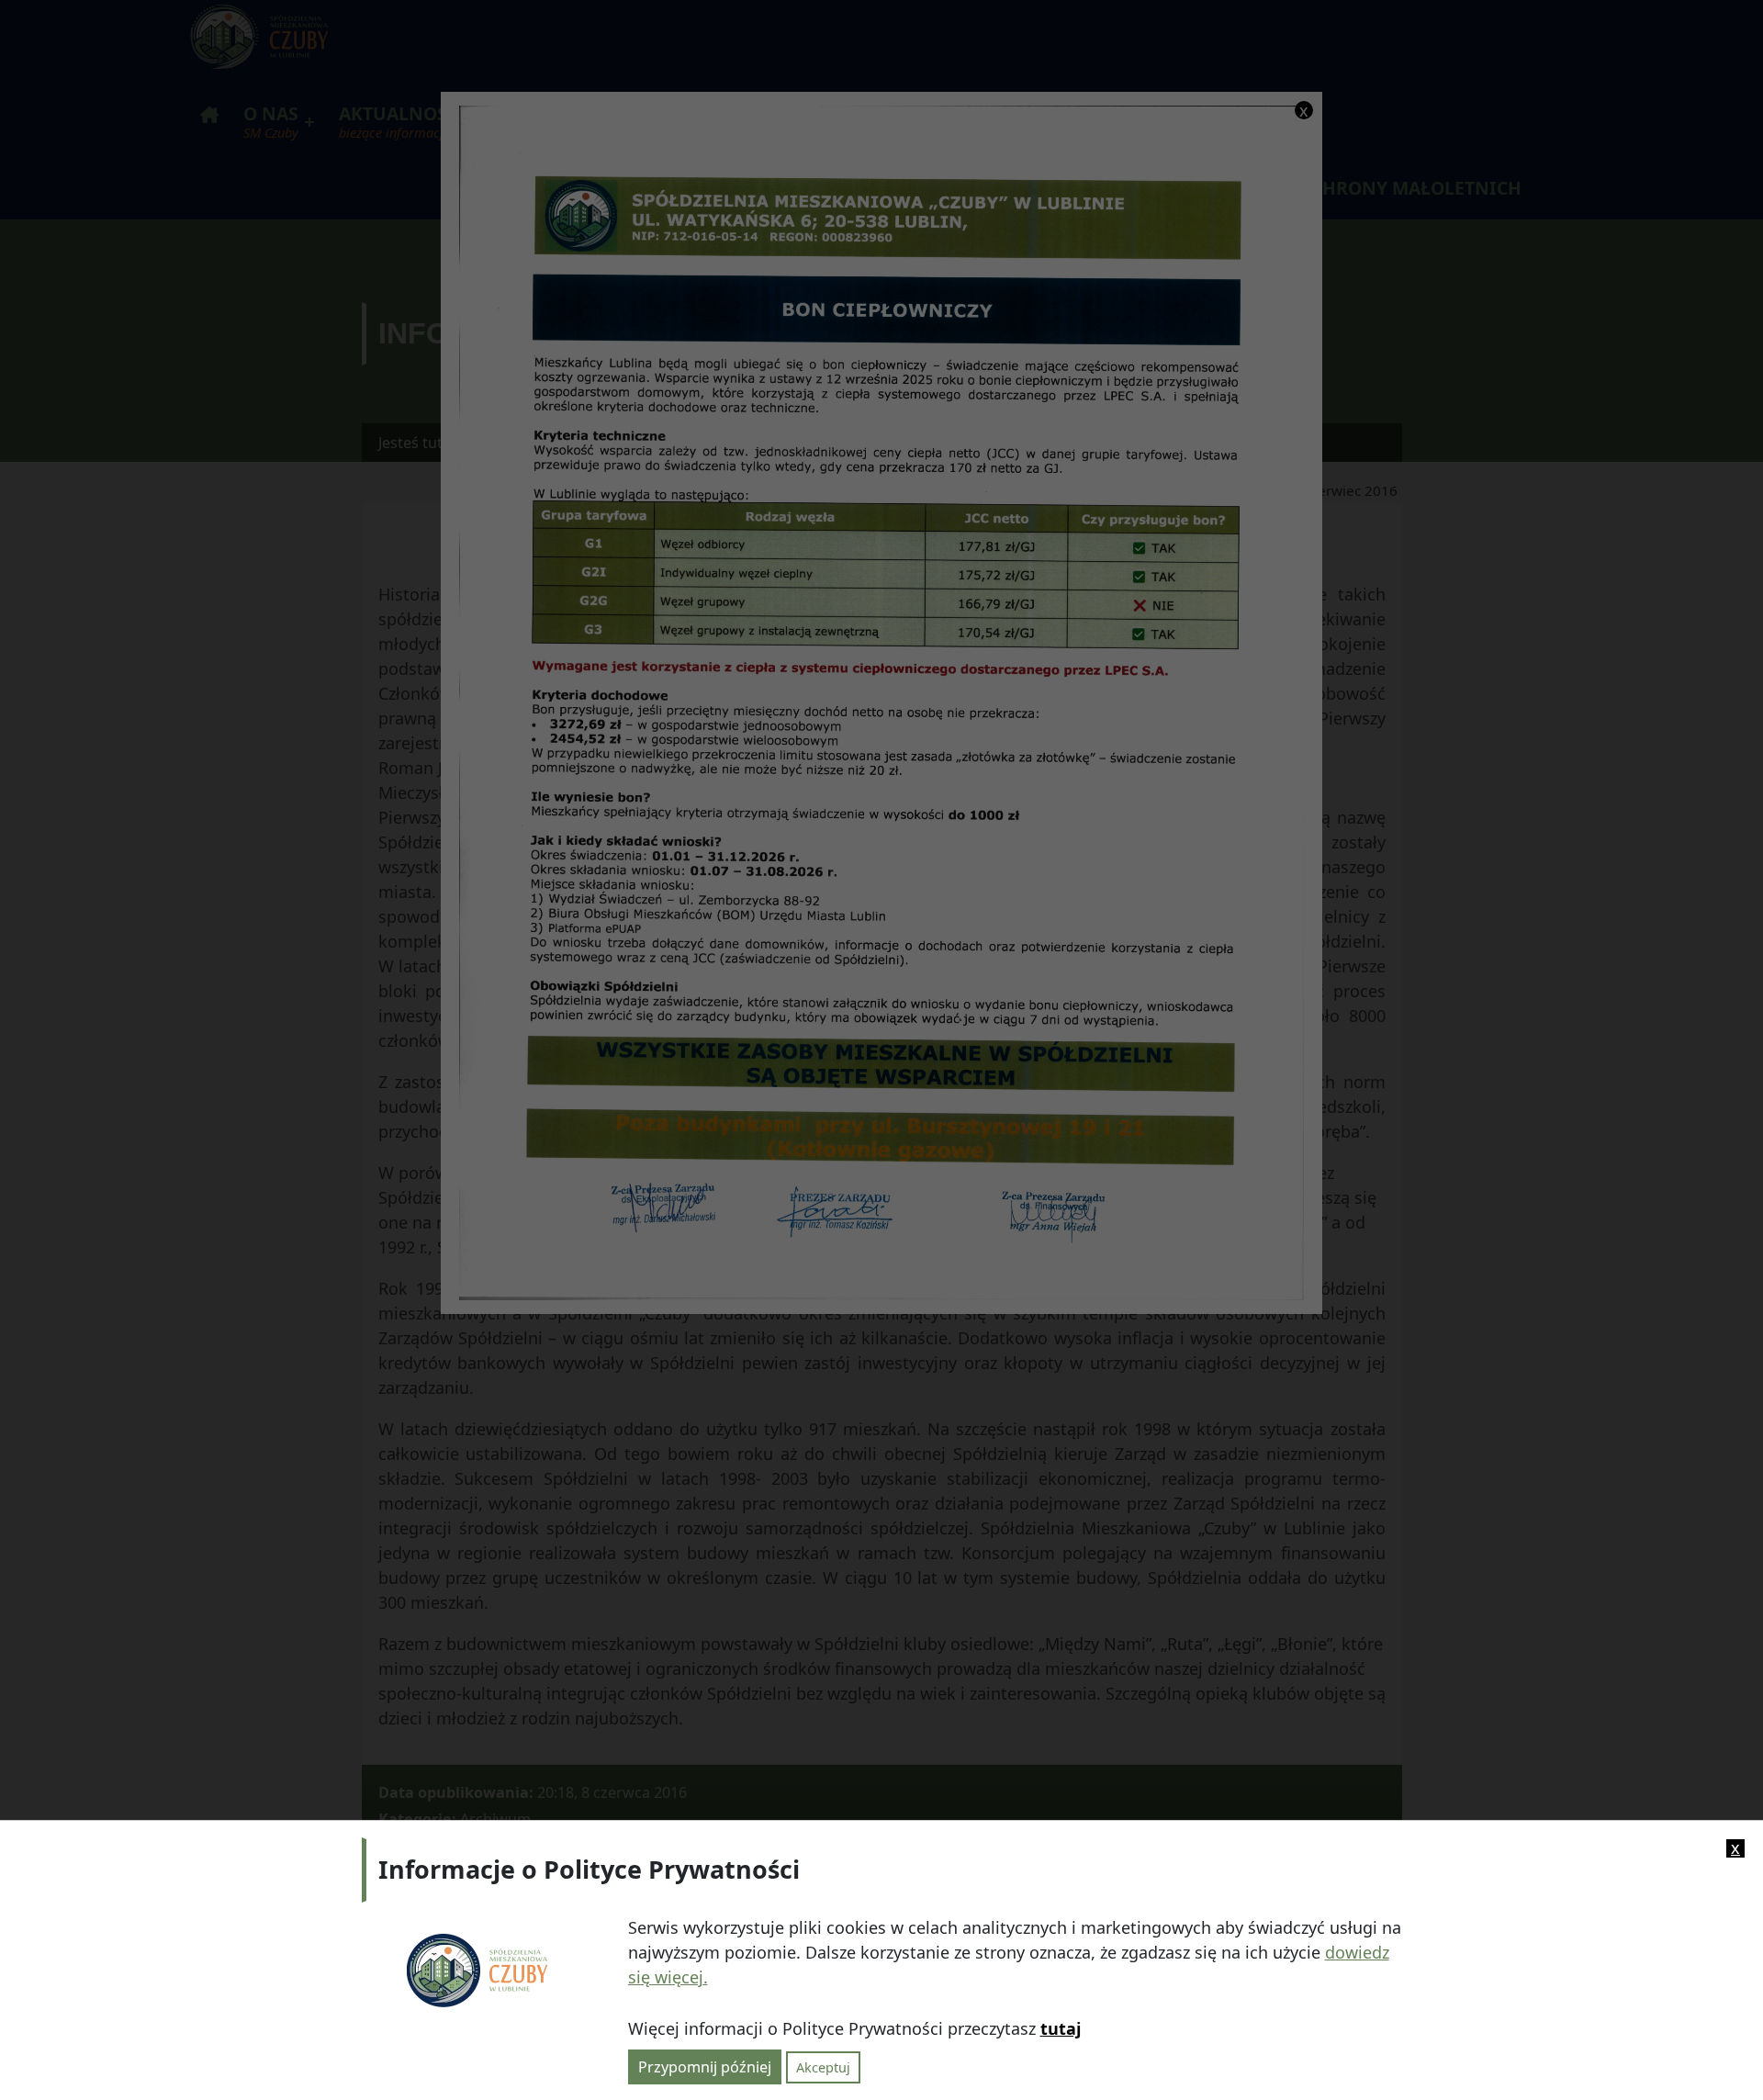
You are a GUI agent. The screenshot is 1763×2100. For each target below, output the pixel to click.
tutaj (1061, 2028)
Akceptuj (823, 2066)
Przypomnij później (705, 2066)
